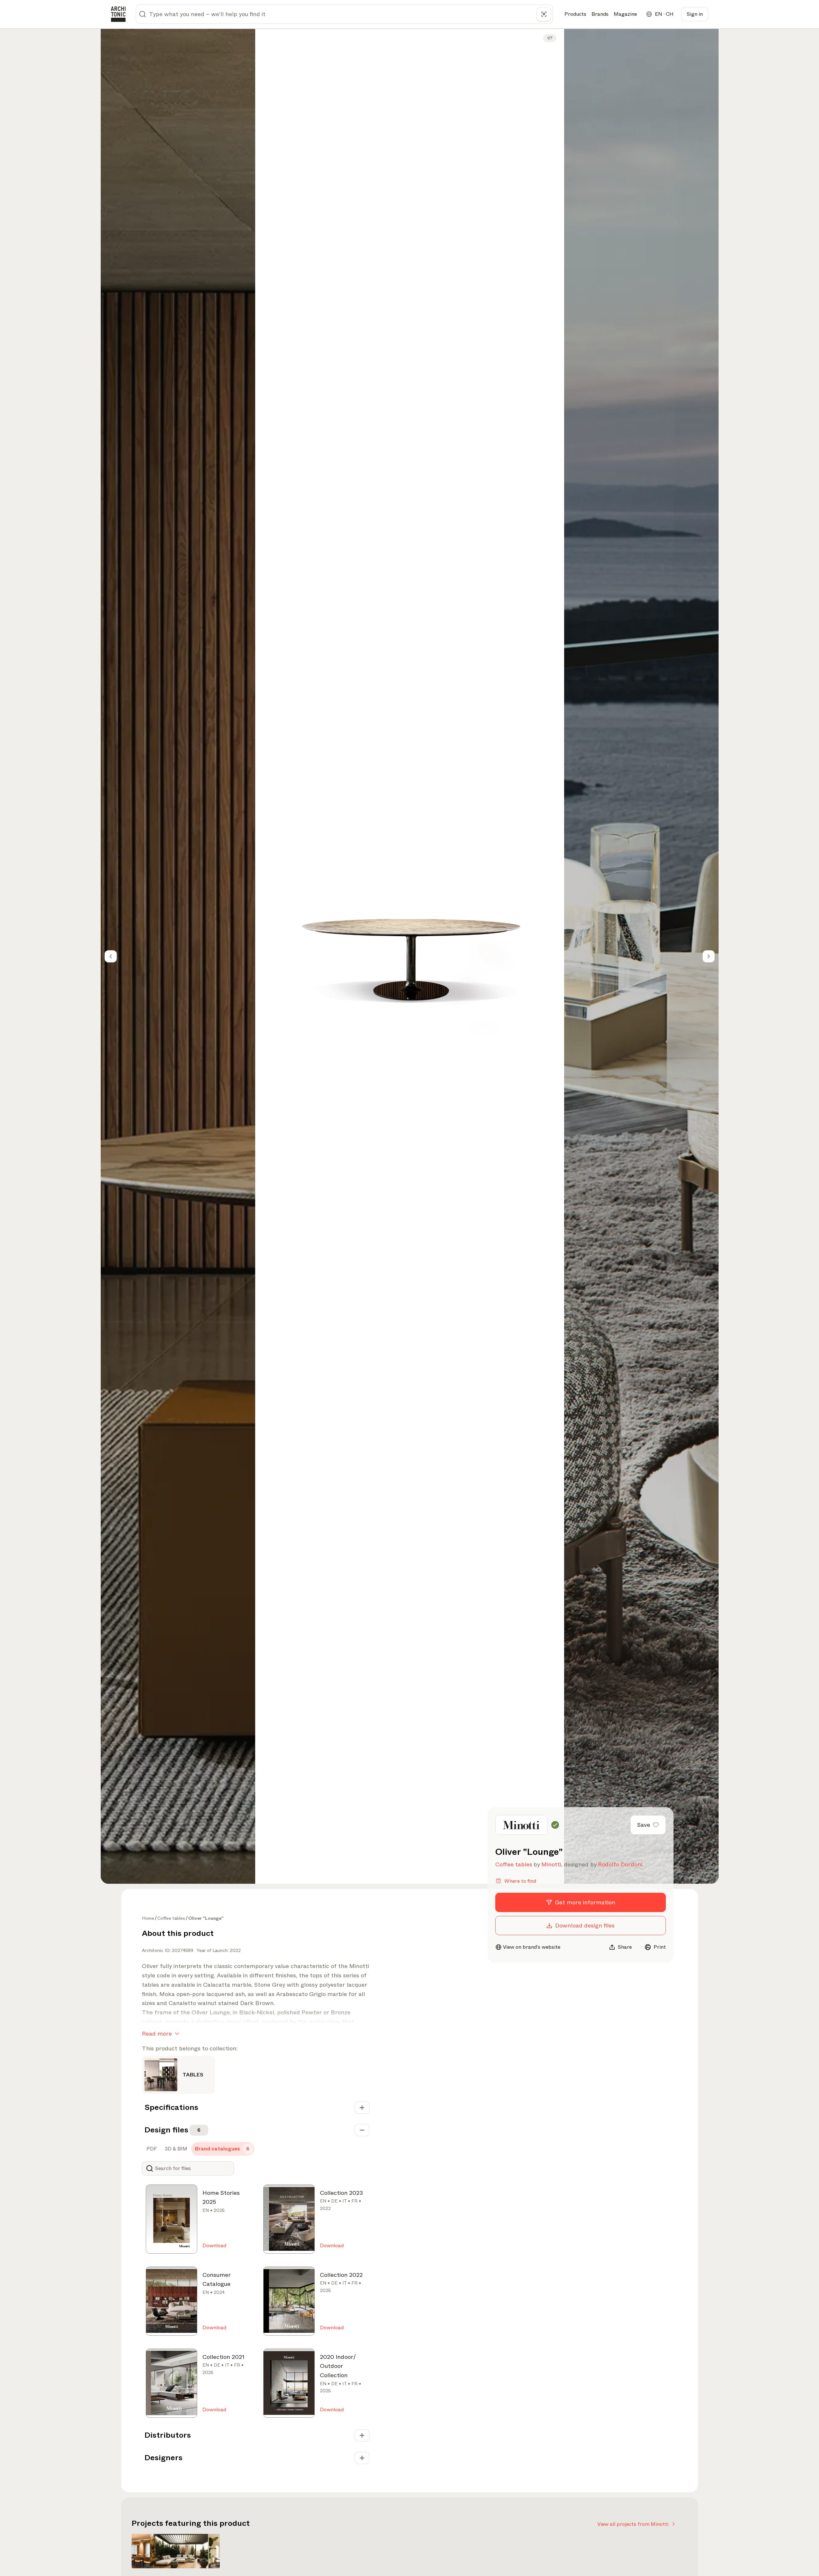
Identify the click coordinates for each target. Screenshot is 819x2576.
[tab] (151, 2149)
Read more (157, 2034)
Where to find (520, 1881)
